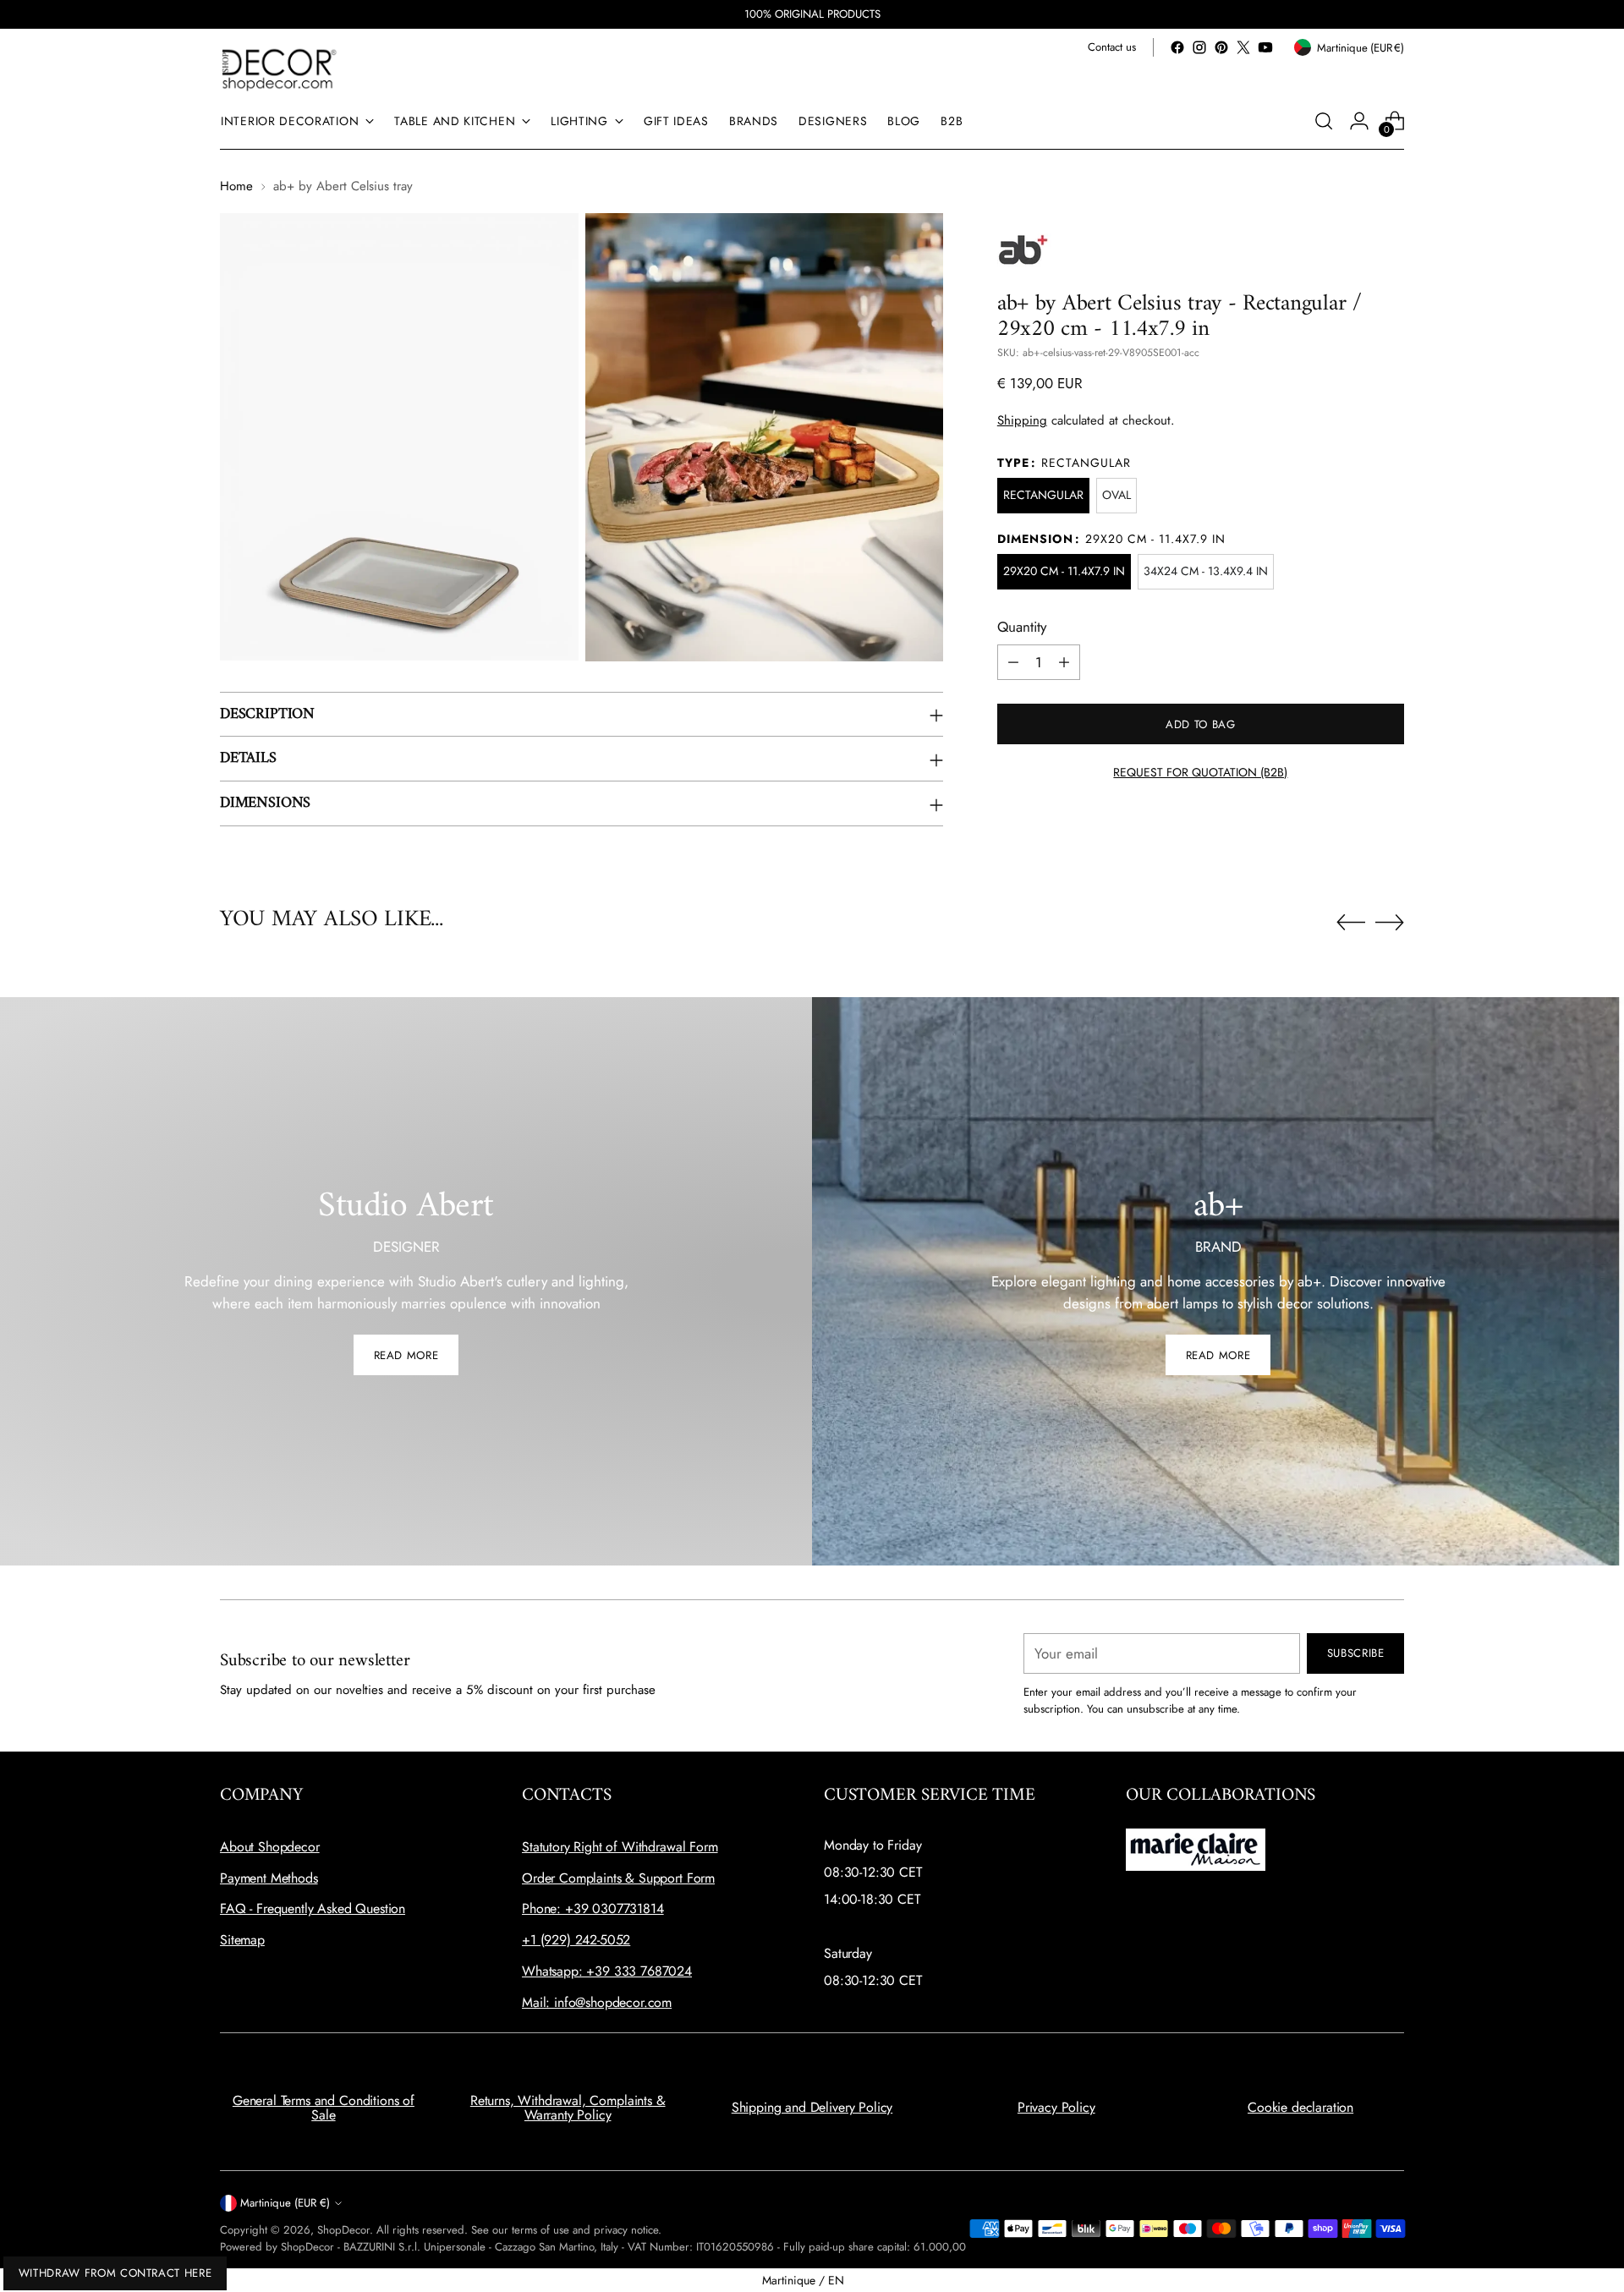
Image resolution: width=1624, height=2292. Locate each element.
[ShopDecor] (279, 69)
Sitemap (242, 1940)
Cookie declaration (1300, 2107)
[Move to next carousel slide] (1390, 922)
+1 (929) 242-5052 (576, 1940)
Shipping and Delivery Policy (812, 2107)
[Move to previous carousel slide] (1351, 923)
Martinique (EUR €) (285, 2203)
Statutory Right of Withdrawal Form (620, 1847)
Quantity (1022, 627)
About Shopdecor (270, 1847)
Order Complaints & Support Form (618, 1878)
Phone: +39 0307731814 (593, 1908)
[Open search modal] (1324, 121)
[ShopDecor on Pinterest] (1221, 47)
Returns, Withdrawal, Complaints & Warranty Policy (568, 2108)
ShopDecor (343, 2230)
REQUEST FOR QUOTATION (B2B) (1200, 772)
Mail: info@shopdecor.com (597, 2002)
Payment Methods (269, 1878)
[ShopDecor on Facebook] (1177, 47)
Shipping (1022, 420)
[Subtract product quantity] (1013, 662)
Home (236, 186)
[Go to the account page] (1359, 121)
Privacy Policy (1056, 2107)
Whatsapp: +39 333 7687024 (607, 1971)
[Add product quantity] (1064, 662)
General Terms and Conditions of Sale (324, 2108)
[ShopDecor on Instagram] (1199, 47)
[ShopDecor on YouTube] (1265, 47)
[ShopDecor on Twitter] (1243, 47)
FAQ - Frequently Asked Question (313, 1908)
